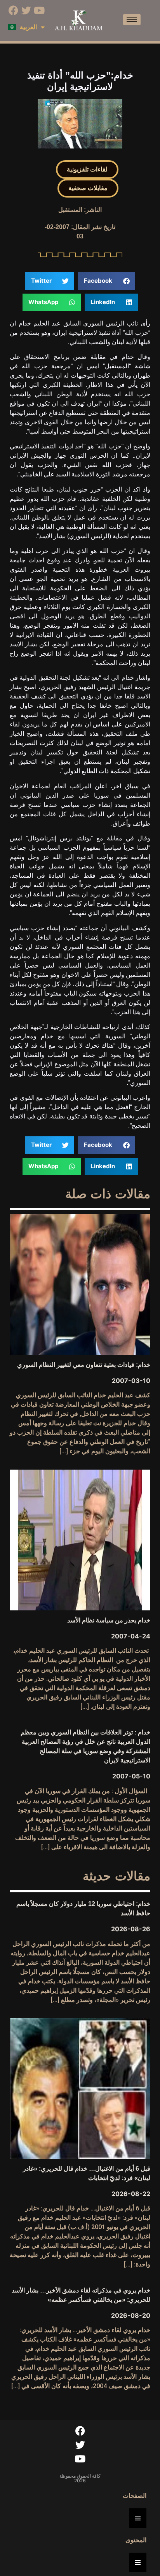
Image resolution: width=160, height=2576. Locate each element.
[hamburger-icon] (132, 20)
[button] (87, 170)
